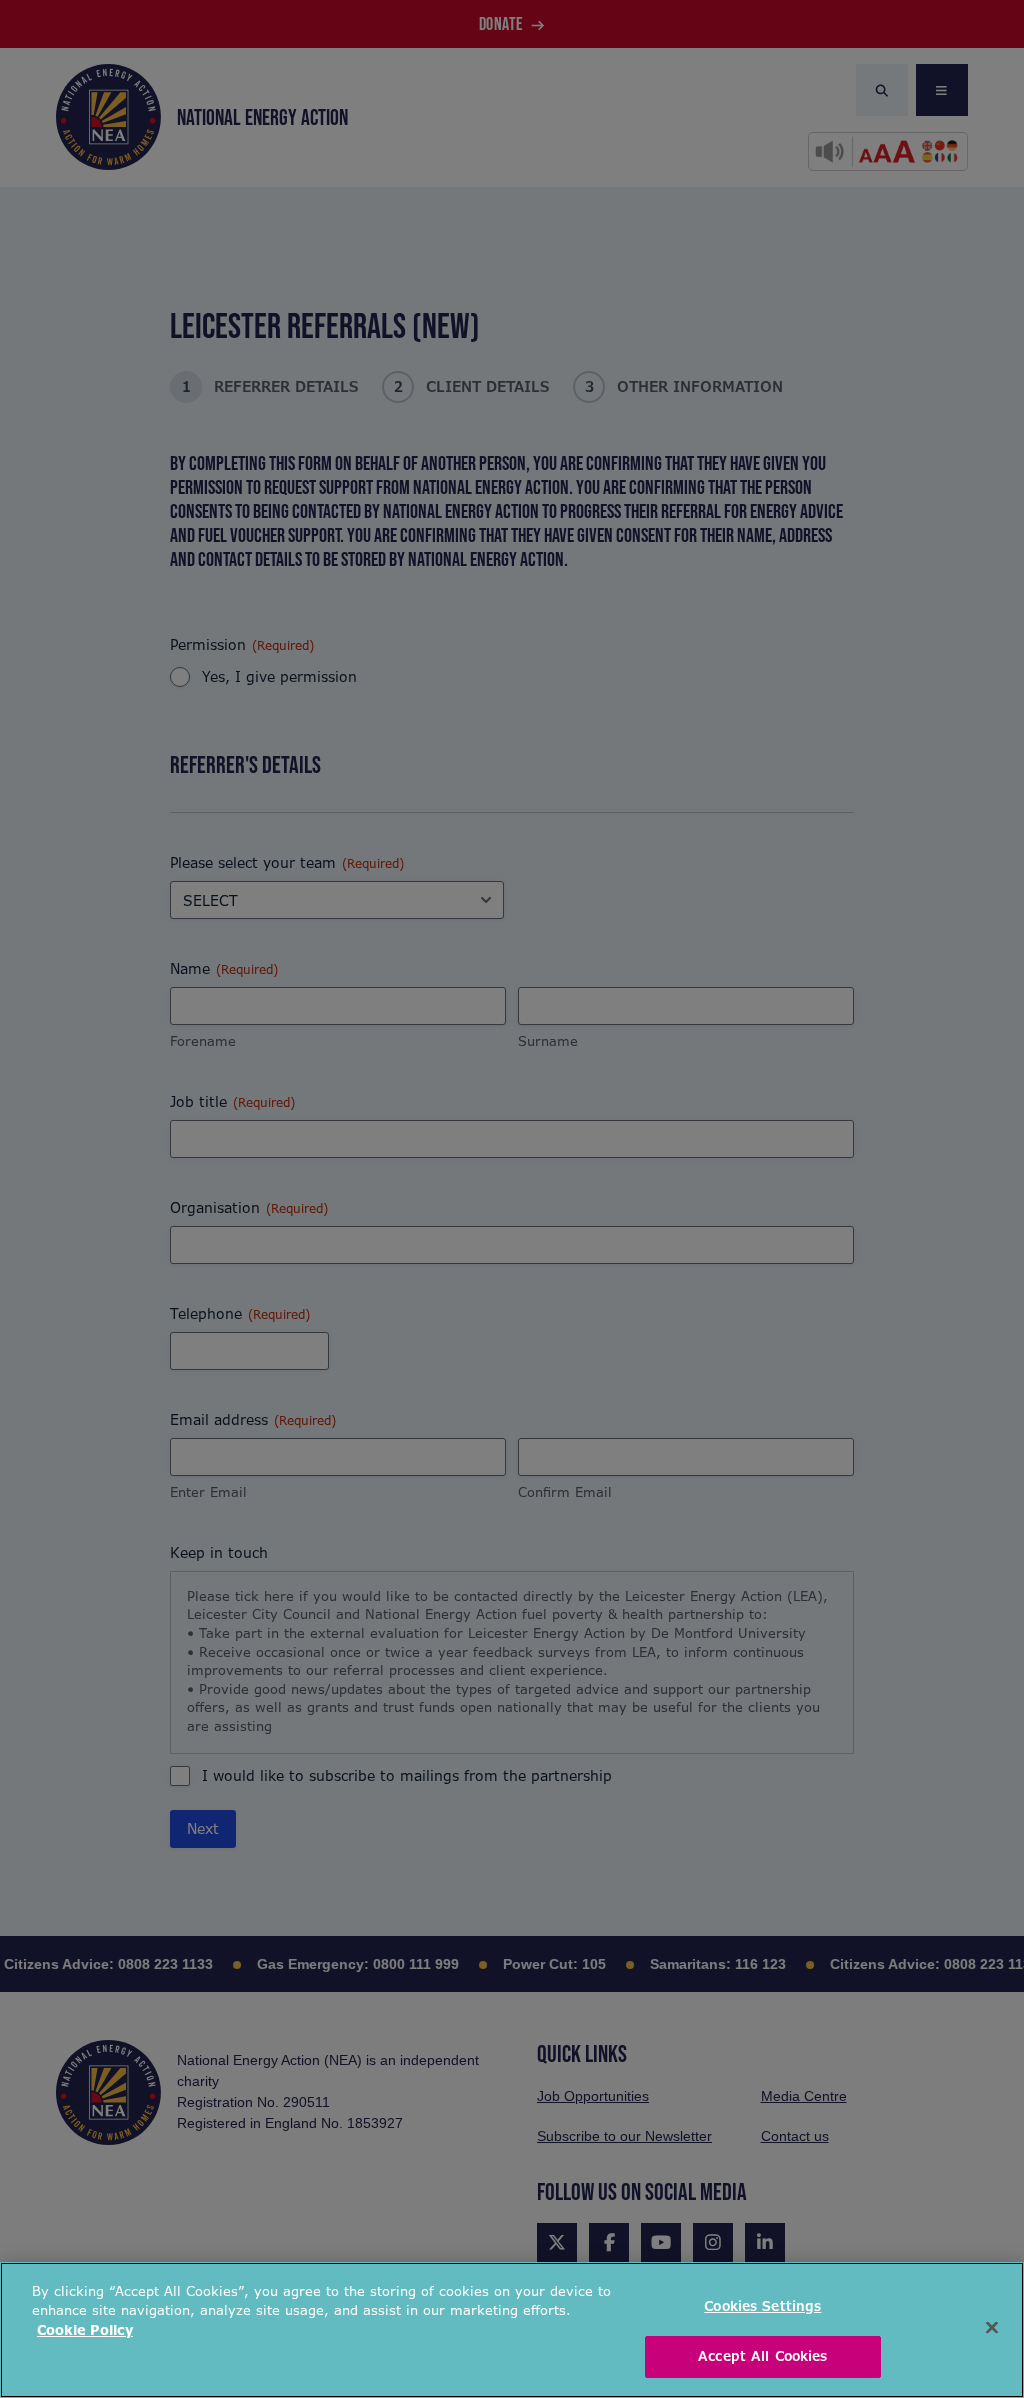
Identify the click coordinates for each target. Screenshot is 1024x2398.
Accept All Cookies (762, 2356)
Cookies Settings (762, 2306)
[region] (512, 2330)
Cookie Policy (85, 2330)
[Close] (992, 2327)
